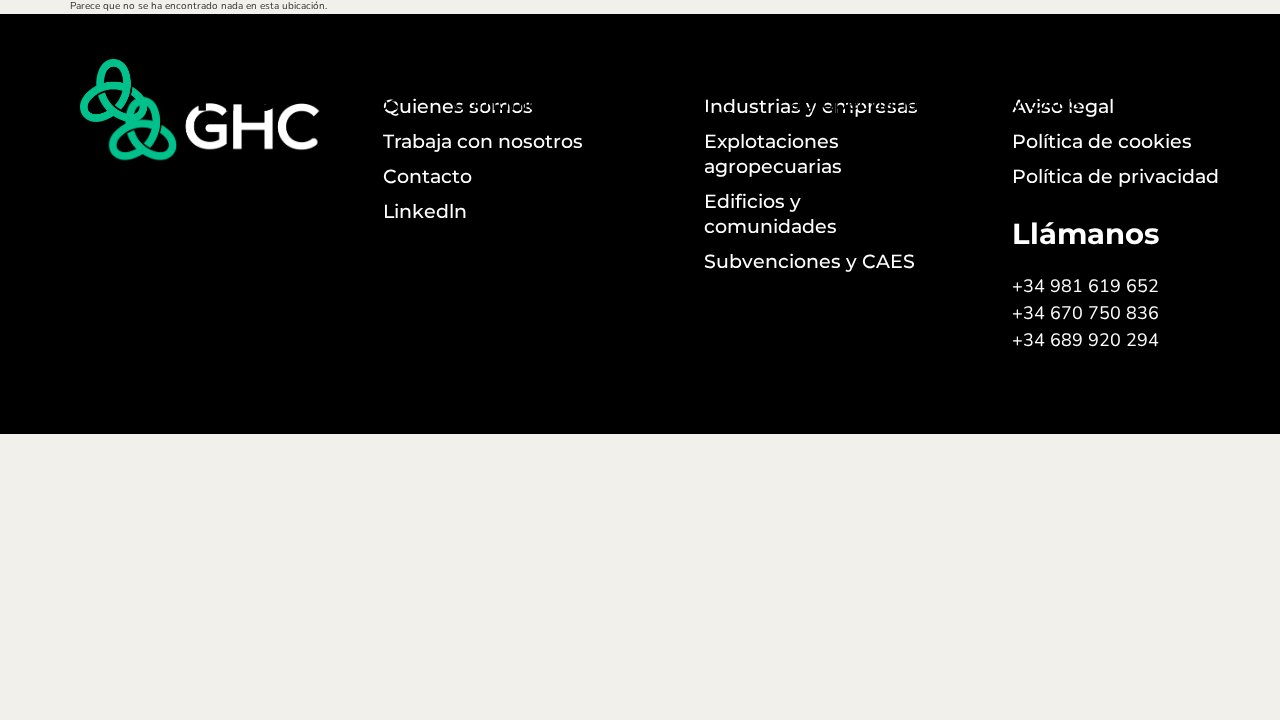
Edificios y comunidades (520, 91)
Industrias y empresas (686, 90)
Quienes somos (367, 91)
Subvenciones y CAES (1046, 91)
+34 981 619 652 (1085, 286)
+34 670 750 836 (1085, 313)
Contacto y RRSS (1205, 91)
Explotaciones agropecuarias (859, 91)
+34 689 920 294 (1085, 340)
